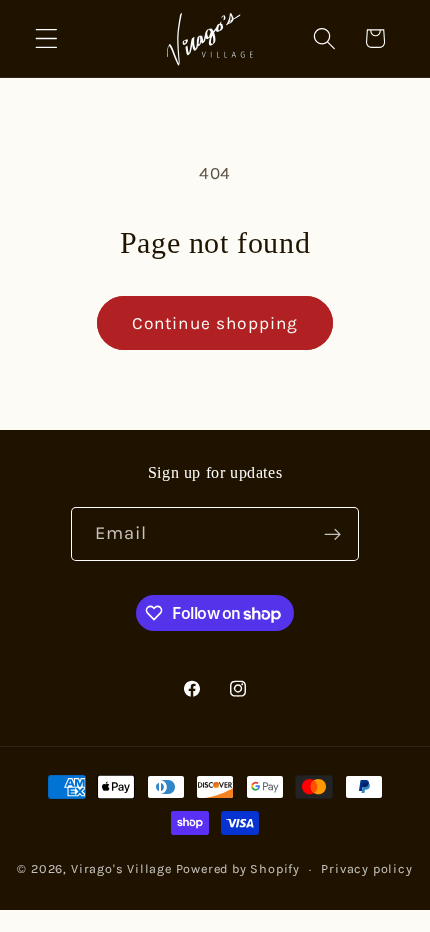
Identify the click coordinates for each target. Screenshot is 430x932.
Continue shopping (215, 323)
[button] (46, 38)
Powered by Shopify (238, 868)
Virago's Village (121, 868)
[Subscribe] (333, 534)
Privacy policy (366, 868)
